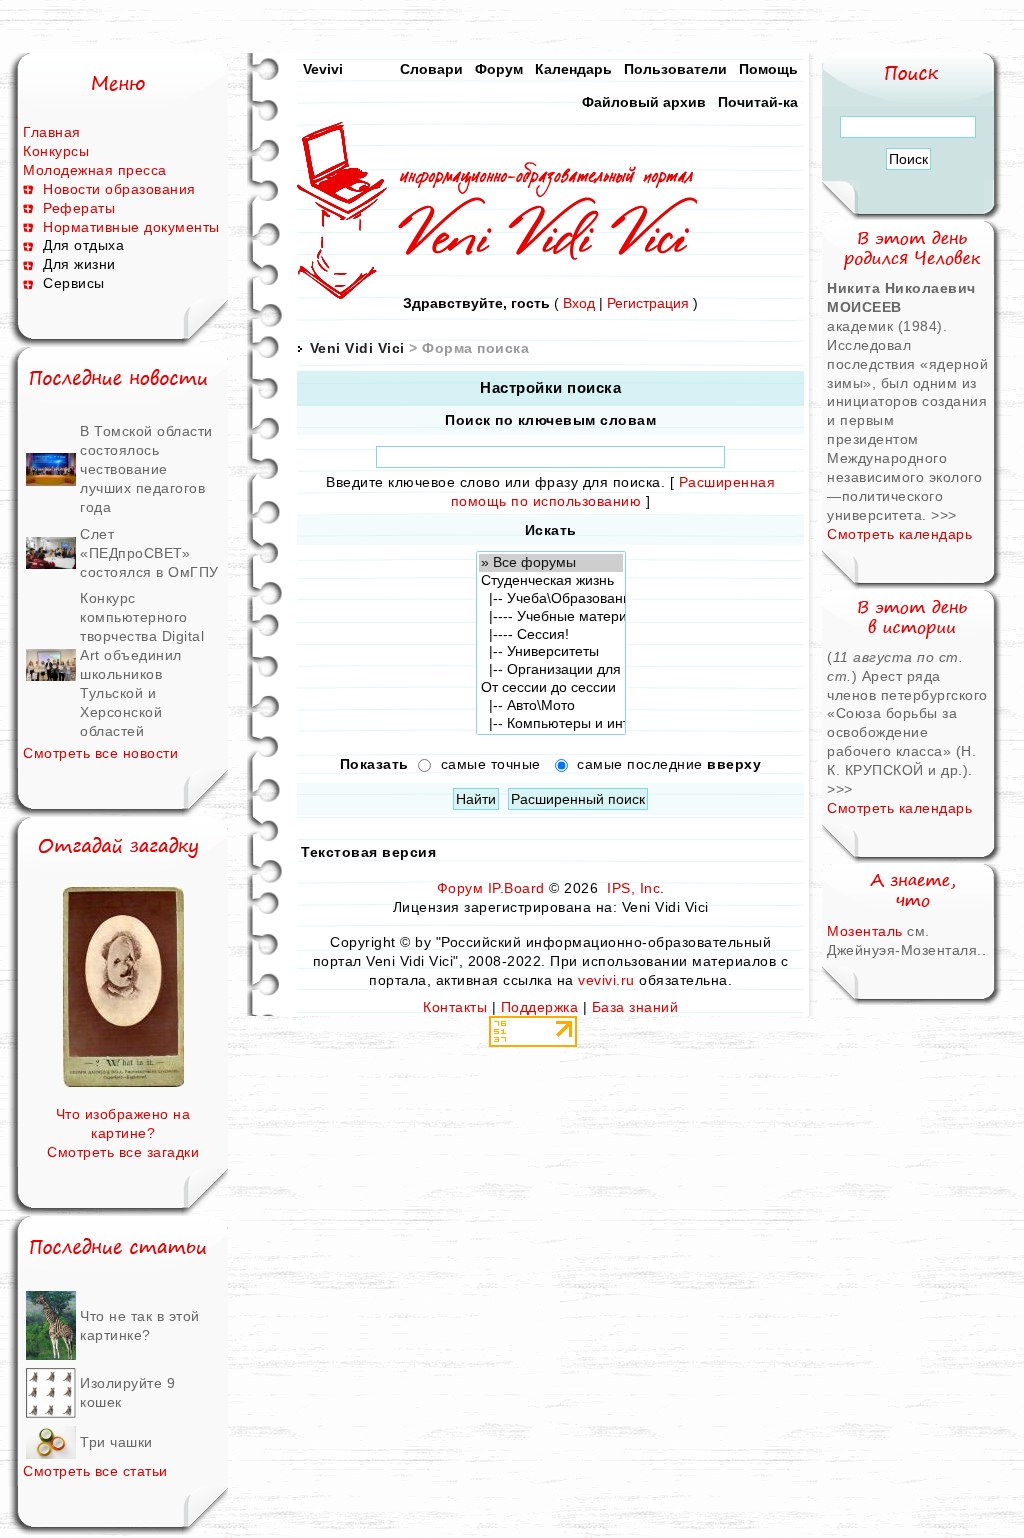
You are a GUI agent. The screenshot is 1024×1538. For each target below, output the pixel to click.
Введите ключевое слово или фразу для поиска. (495, 482)
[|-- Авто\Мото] (551, 706)
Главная (52, 132)
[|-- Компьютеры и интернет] (551, 724)
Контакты (455, 1007)
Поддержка (540, 1007)
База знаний (635, 1007)
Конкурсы (56, 151)
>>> (944, 515)
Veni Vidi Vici (357, 348)
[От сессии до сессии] (551, 688)
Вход (579, 303)
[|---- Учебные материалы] (551, 617)
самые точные (491, 764)
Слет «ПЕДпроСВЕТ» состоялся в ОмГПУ (149, 553)
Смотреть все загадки (123, 1152)
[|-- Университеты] (551, 652)
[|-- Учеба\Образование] (551, 599)
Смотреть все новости (100, 753)
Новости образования (119, 189)
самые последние (669, 764)
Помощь (768, 69)
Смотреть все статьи (95, 1471)
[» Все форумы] (551, 563)
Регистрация (648, 303)
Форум (499, 69)
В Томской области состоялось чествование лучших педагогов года (146, 469)
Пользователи (675, 69)
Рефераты (79, 208)
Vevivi (323, 69)
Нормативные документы (131, 227)
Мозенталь (865, 931)
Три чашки (116, 1442)
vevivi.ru (606, 980)
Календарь (573, 69)
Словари (431, 69)
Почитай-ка (758, 102)
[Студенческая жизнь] (551, 581)
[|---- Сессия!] (551, 635)
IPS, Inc (633, 888)
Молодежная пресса (95, 170)
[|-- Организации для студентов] (551, 670)
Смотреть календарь (899, 534)
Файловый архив (644, 102)
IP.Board (516, 888)
